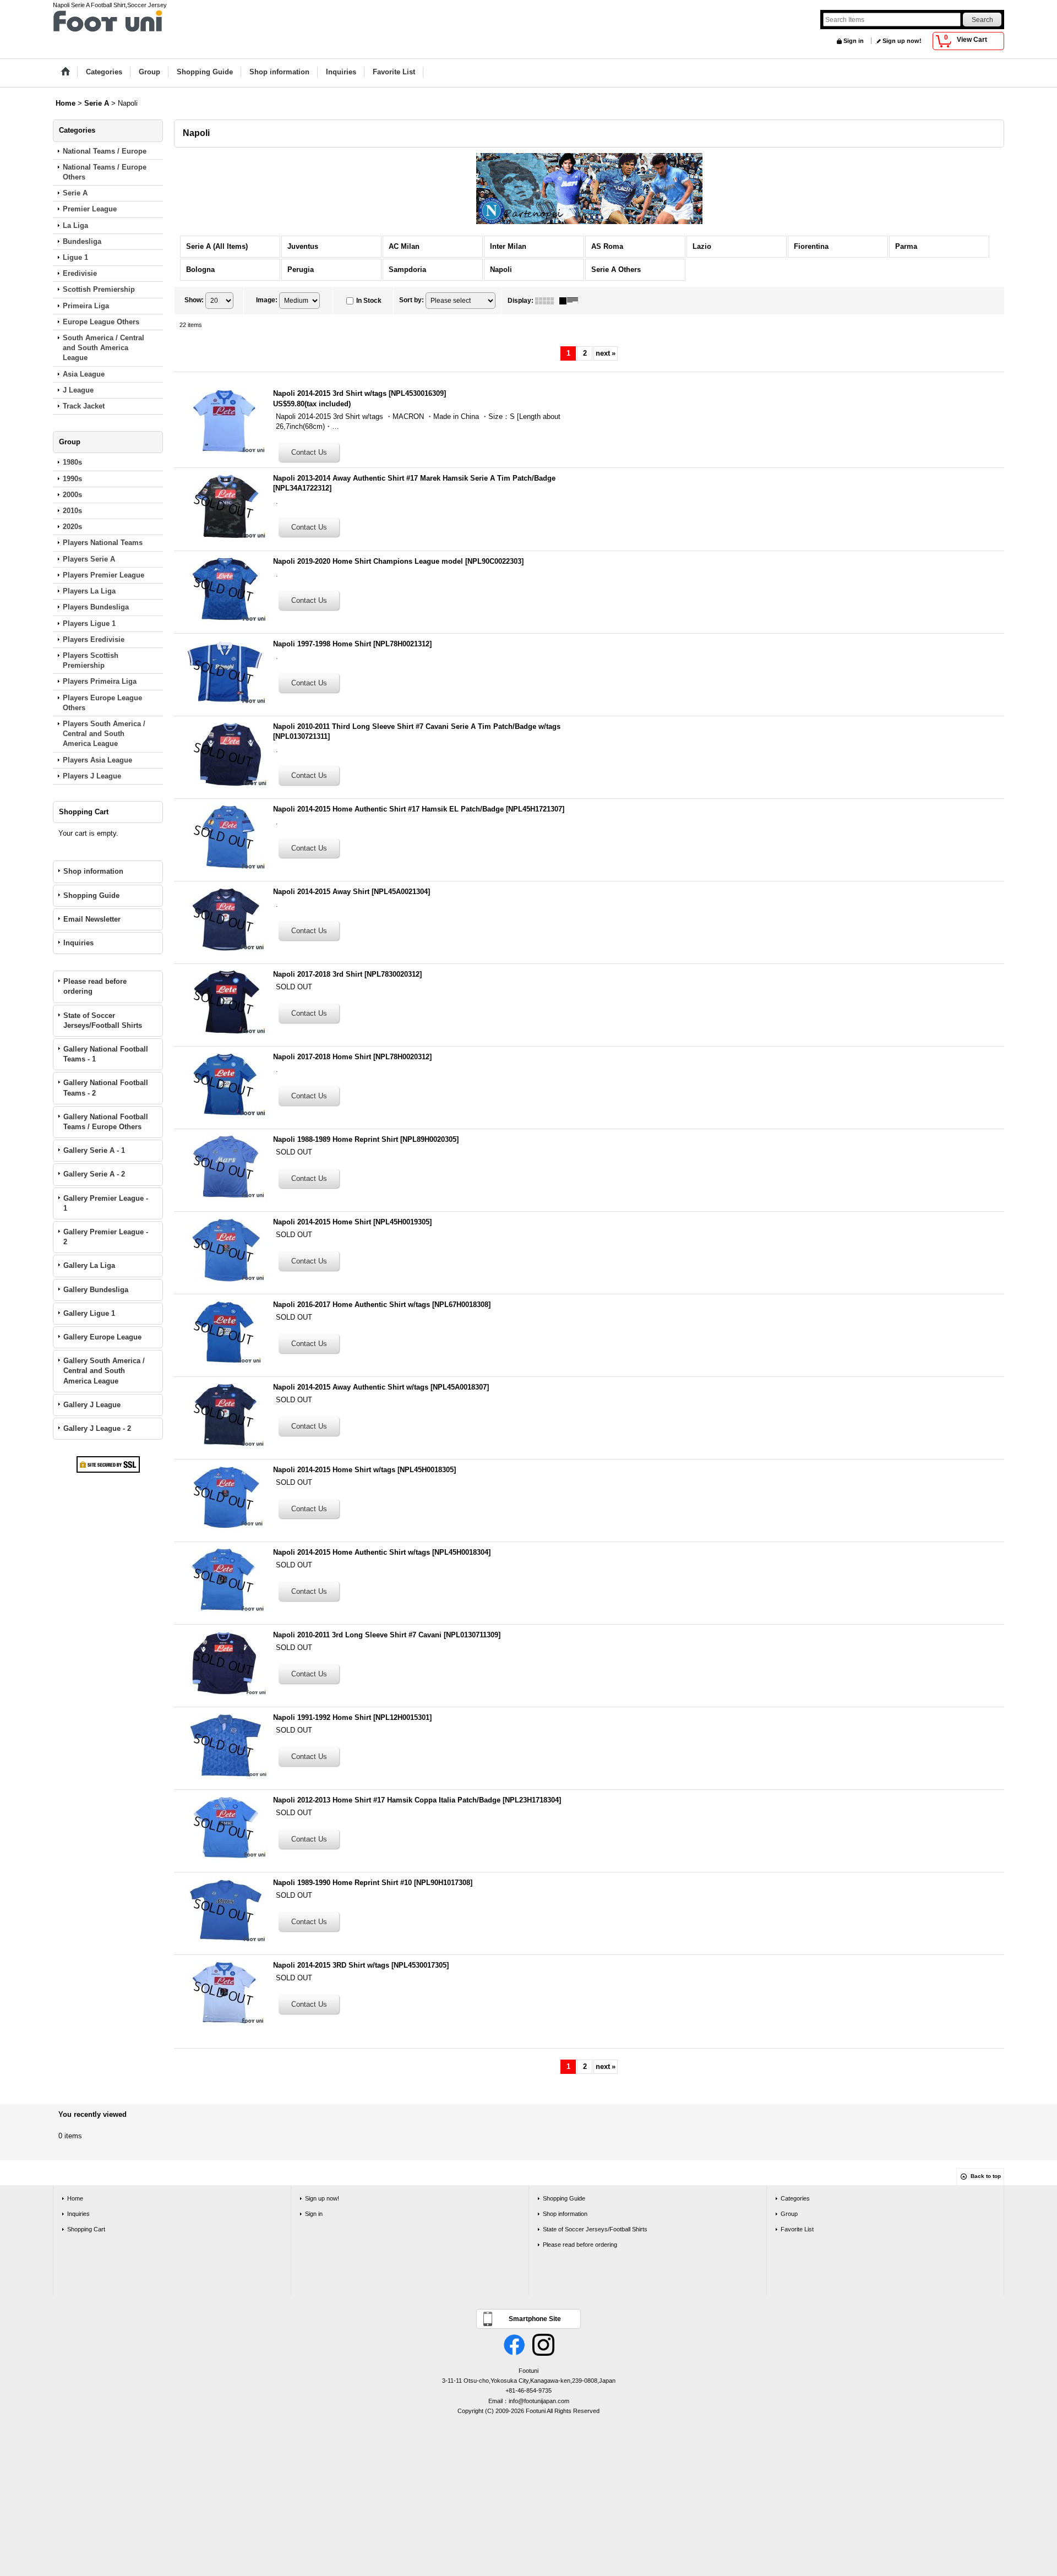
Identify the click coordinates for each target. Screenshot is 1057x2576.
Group (789, 2214)
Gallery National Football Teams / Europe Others (106, 1122)
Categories (795, 2198)
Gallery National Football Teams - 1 (106, 1054)
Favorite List (797, 2229)
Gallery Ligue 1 (89, 1313)
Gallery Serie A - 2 (94, 1174)
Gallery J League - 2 (97, 1428)
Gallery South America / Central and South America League (104, 1371)
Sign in (854, 41)
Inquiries (78, 943)
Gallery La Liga (89, 1265)
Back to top (986, 2176)
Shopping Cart (86, 2229)
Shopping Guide (91, 895)
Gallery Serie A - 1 (94, 1150)
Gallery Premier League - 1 (106, 1203)
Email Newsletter (92, 919)
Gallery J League (92, 1405)
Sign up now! (902, 41)
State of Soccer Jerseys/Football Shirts (103, 1020)
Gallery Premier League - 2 (106, 1237)
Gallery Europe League (102, 1337)
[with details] (571, 301)
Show (194, 300)
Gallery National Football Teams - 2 (106, 1088)
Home (75, 2198)
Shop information (93, 871)
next (606, 353)
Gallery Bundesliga (96, 1290)
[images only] (547, 301)
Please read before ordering (95, 986)
